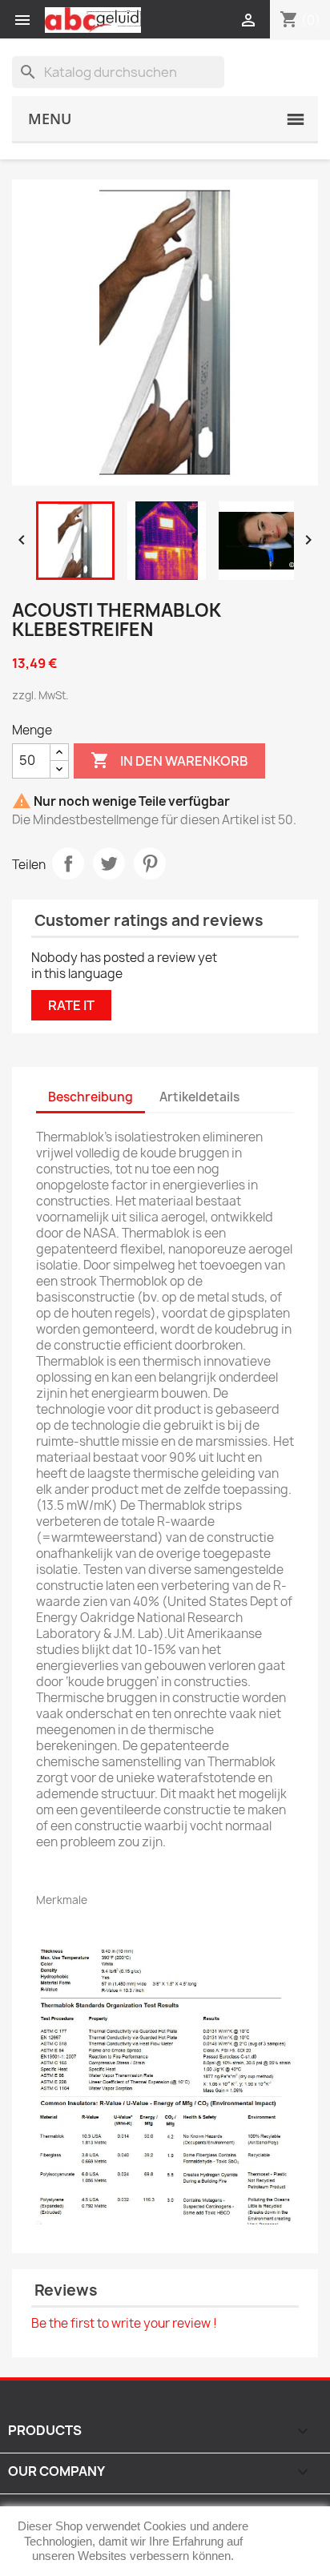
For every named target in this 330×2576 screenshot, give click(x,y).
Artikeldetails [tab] (199, 1097)
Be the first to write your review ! (124, 2323)
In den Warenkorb (169, 760)
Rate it (71, 1005)
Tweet (109, 863)
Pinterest (150, 863)
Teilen (68, 863)
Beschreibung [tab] (91, 1097)
